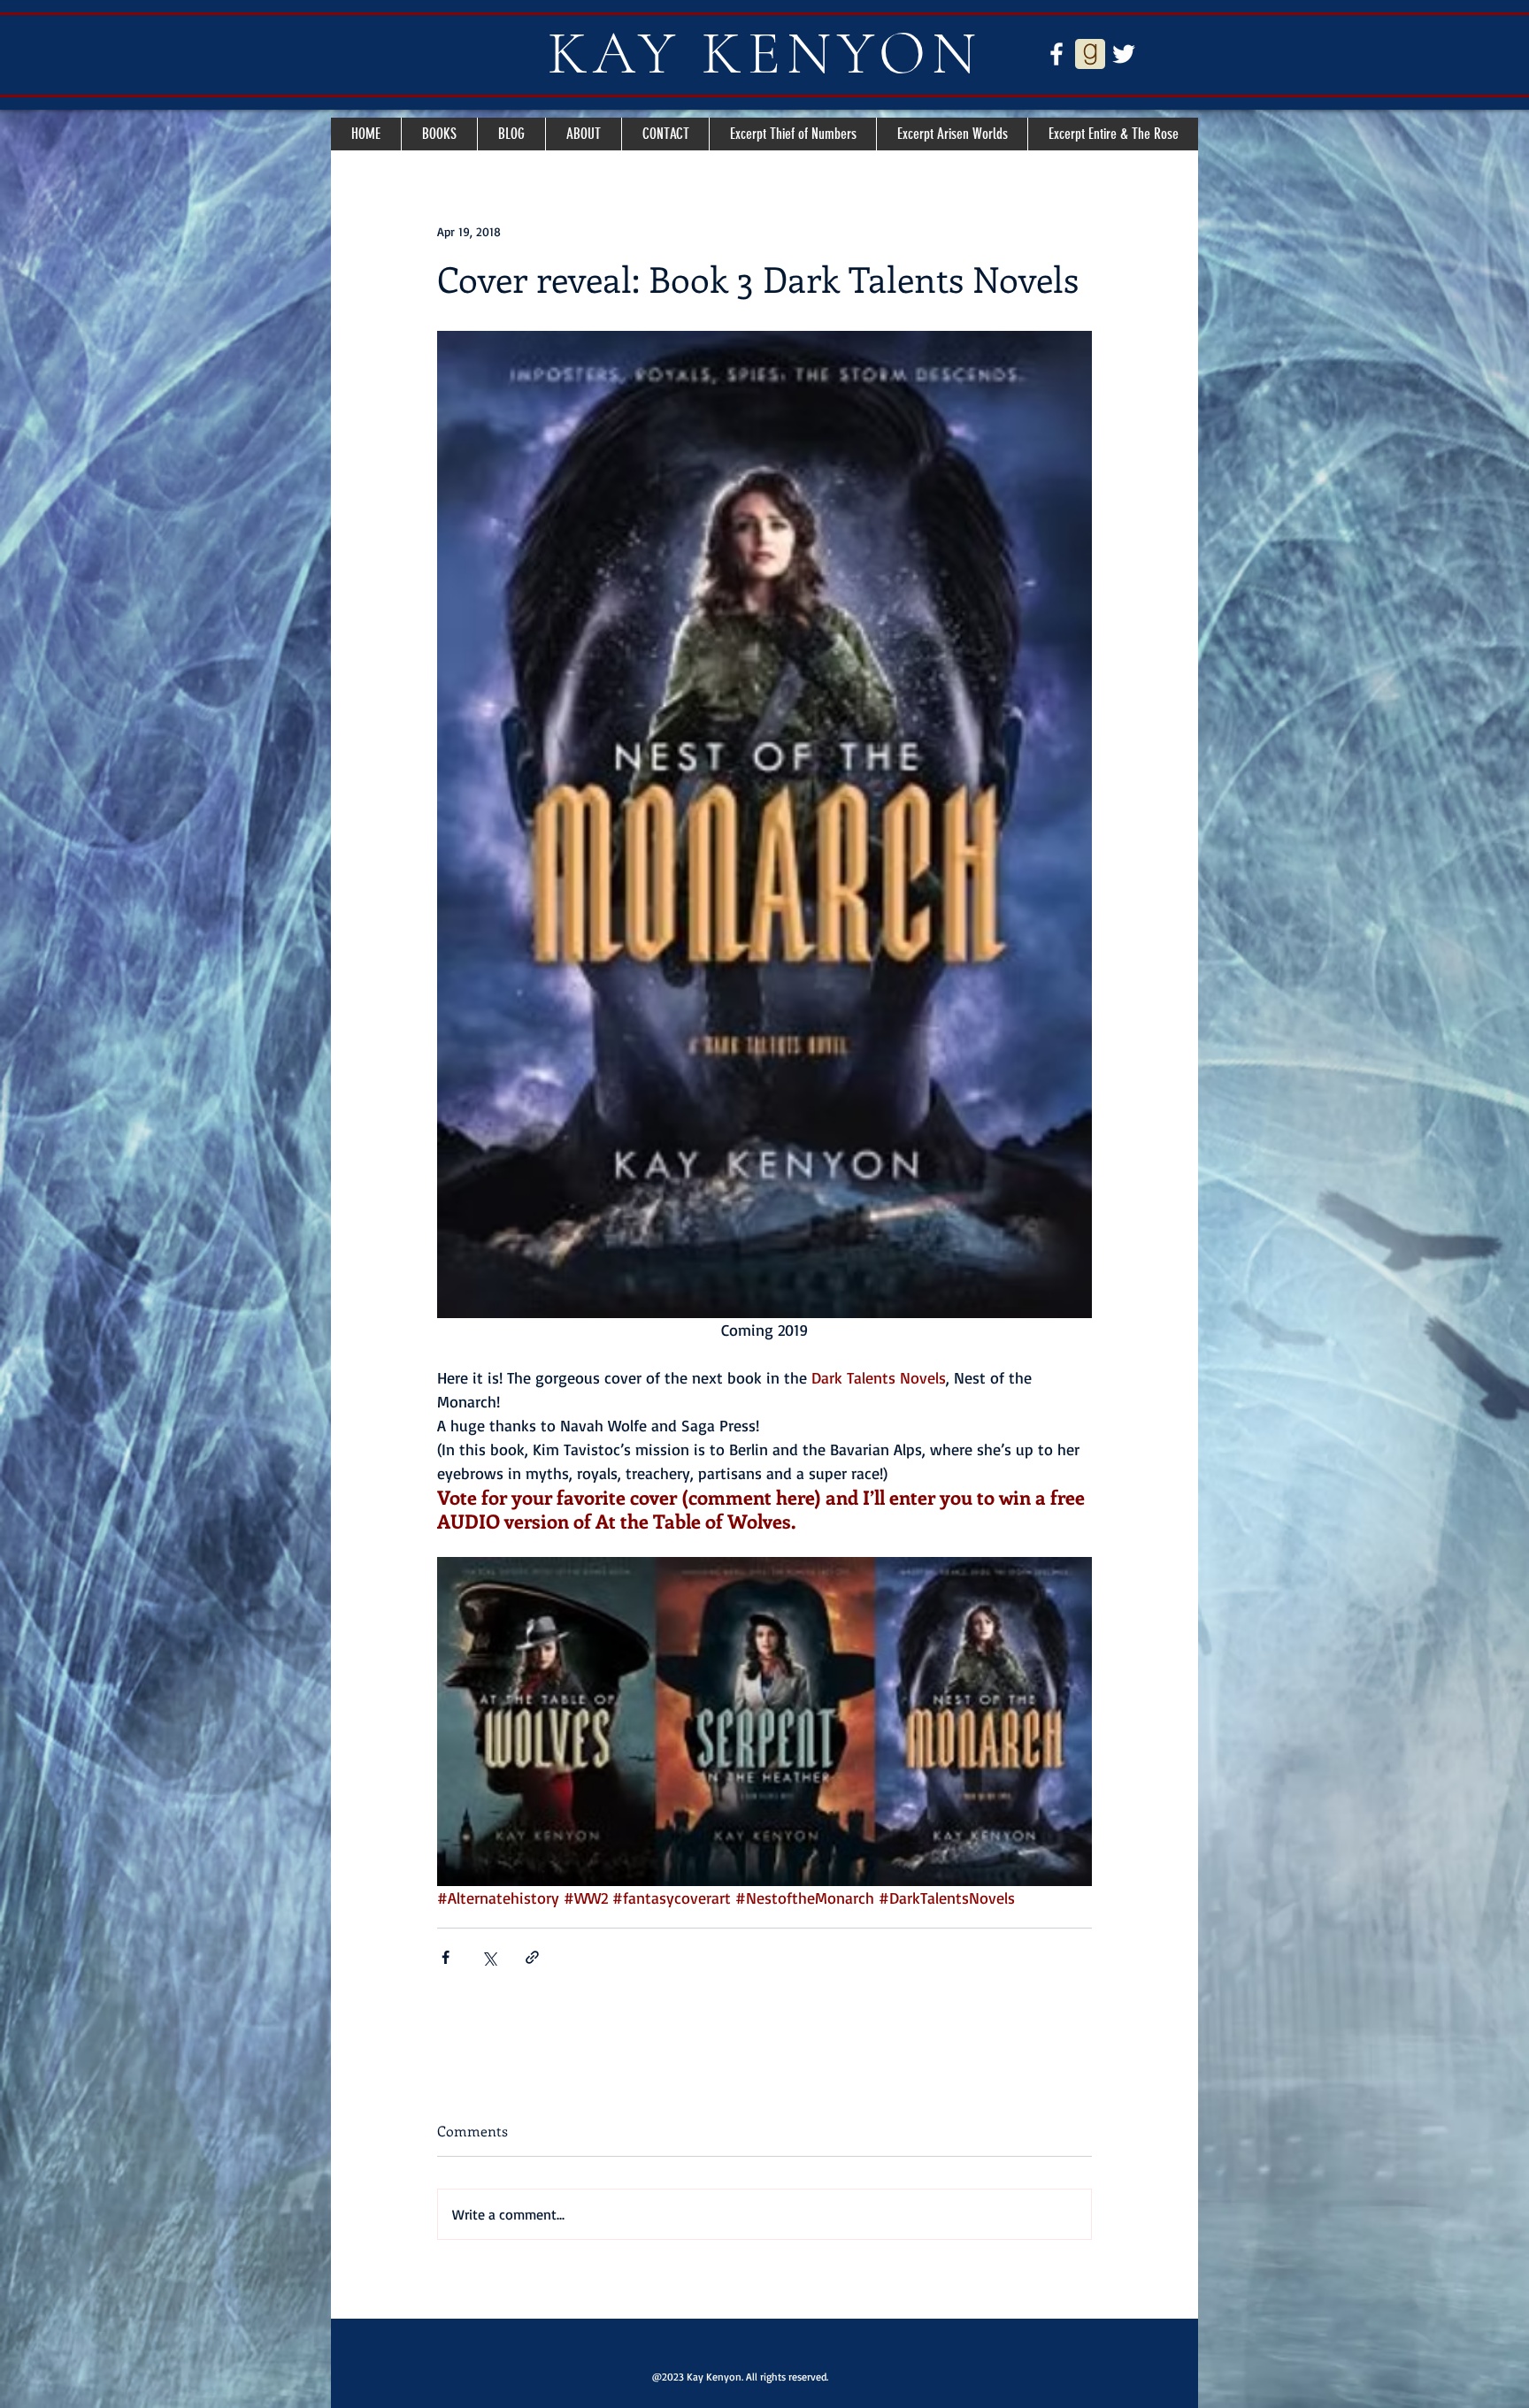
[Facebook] (1056, 54)
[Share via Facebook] (446, 1957)
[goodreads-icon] (1090, 54)
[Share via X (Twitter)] (489, 1957)
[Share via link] (532, 1957)
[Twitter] (1124, 54)
